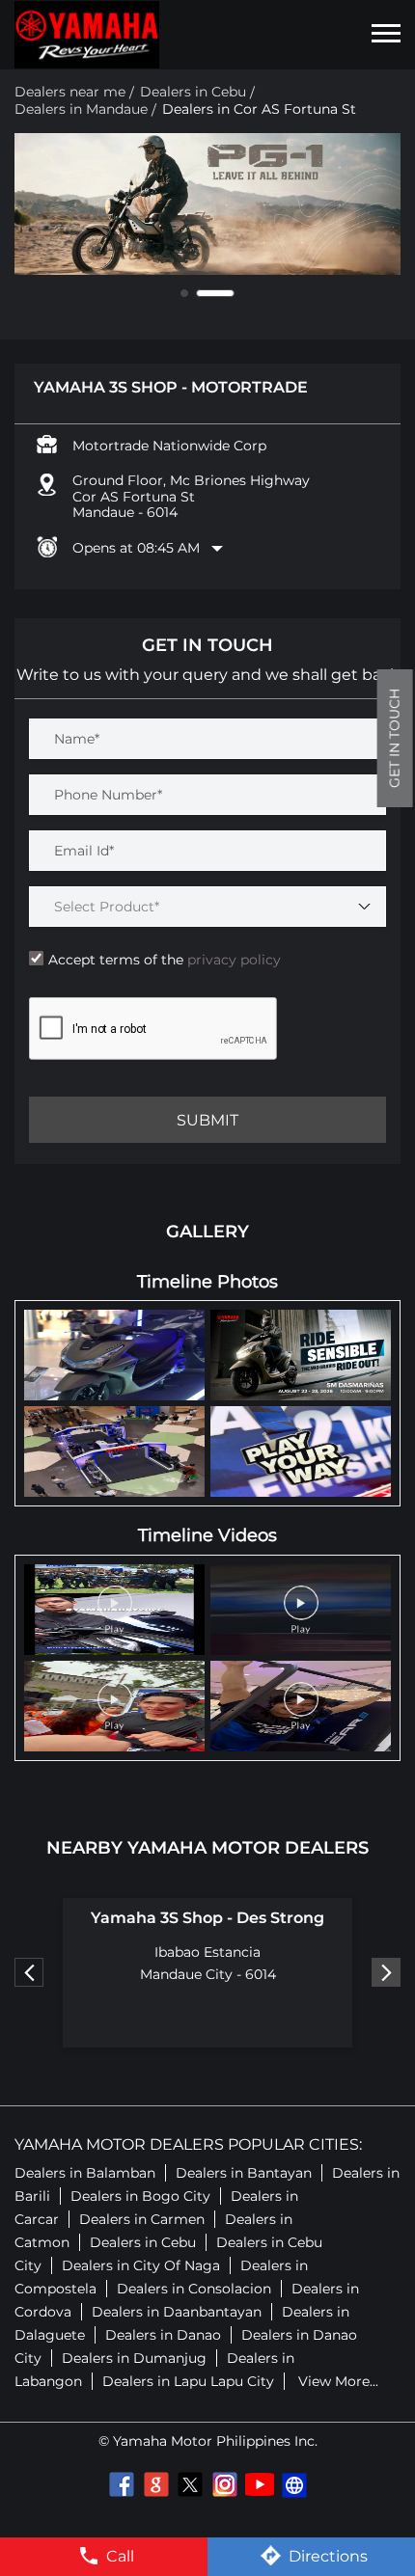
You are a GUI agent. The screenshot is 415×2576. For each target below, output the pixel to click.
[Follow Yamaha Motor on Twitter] (190, 2484)
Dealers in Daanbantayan (177, 2312)
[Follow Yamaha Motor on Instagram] (225, 2484)
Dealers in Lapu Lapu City (188, 2381)
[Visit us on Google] (155, 2484)
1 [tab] (200, 293)
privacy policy (232, 960)
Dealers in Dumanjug (134, 2358)
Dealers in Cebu (143, 2242)
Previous (29, 1972)
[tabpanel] (207, 204)
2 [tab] (231, 293)
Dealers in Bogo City (140, 2196)
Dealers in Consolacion (194, 2289)
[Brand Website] (294, 2484)
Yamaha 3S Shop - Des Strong (207, 1918)
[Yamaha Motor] (87, 35)
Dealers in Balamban (85, 2173)
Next (386, 1972)
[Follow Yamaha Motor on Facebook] (121, 2484)
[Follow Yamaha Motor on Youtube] (260, 2484)
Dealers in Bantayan (244, 2173)
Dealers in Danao (163, 2335)
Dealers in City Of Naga (141, 2265)
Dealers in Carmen (142, 2219)
